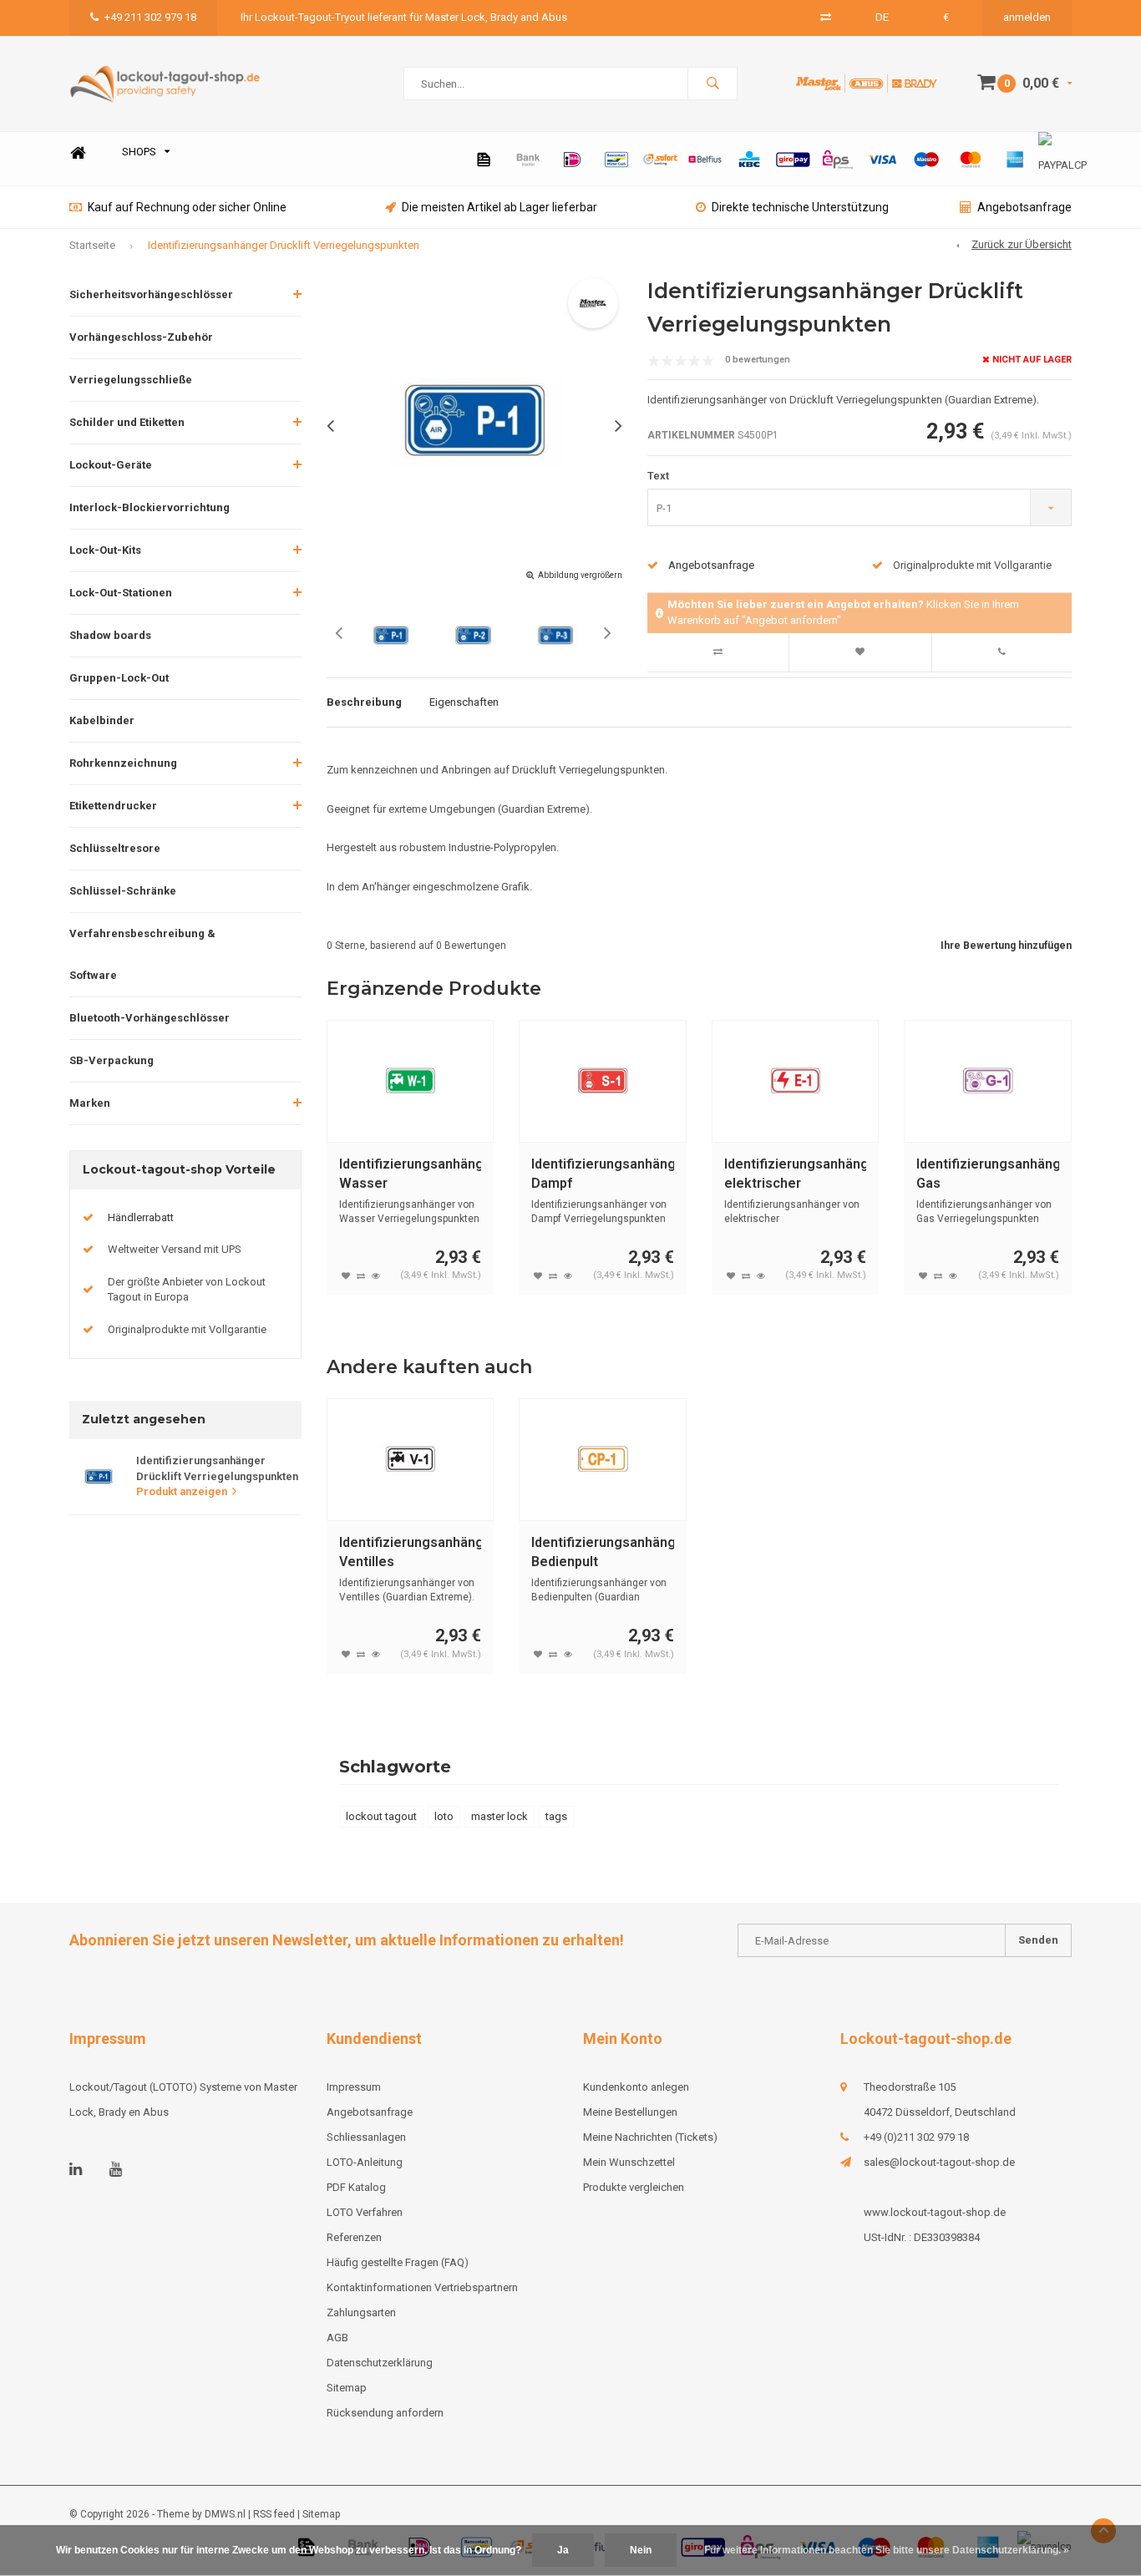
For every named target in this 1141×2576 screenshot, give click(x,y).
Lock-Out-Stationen (121, 593)
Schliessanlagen (366, 2137)
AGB (337, 2338)
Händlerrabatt (141, 1217)
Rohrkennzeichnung (123, 763)
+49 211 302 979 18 (150, 17)
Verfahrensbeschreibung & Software (142, 954)
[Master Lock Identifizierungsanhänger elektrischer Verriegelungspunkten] (796, 1081)
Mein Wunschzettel (629, 2162)
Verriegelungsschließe (131, 380)
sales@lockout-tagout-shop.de (939, 2162)
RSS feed (274, 2514)
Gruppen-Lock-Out (119, 678)
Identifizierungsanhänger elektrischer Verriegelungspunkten (796, 1175)
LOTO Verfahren (365, 2212)
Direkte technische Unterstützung (800, 207)
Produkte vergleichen (634, 2187)
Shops (139, 152)
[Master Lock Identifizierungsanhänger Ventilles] (411, 1460)
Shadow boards (110, 635)
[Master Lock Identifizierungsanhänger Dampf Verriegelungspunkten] (603, 1081)
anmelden (1027, 17)
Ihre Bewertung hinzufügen (1006, 946)
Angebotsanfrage (1024, 207)
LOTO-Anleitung (365, 2162)
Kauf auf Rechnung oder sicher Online (187, 207)
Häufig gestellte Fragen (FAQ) (398, 2262)
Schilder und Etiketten (127, 422)
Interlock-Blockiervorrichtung (150, 507)
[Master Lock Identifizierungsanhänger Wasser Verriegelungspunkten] (411, 1081)
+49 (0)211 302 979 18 (916, 2137)
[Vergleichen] (826, 17)
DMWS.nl (225, 2514)
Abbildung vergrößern (580, 575)
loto (444, 1816)
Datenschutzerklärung (380, 2363)
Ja (563, 2550)
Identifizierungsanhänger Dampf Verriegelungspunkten (603, 1175)
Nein (641, 2550)
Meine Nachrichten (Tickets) (650, 2137)
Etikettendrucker (113, 806)
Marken (90, 1103)
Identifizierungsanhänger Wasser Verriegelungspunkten (411, 1175)
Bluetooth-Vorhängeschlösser (150, 1018)
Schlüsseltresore (115, 848)
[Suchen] (712, 84)
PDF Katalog (356, 2187)
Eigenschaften (464, 702)
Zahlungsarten (361, 2312)
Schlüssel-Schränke (123, 891)
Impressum (354, 2087)
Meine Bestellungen (630, 2112)
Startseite (92, 245)
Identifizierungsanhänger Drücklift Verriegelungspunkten (284, 245)
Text (658, 476)
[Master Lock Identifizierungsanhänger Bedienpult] (603, 1460)
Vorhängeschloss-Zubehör (141, 337)
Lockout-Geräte (111, 465)
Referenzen (354, 2237)
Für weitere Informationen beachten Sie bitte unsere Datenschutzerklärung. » (887, 2550)
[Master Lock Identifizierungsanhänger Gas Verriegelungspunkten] (988, 1081)
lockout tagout (381, 1816)
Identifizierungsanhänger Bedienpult (603, 1552)
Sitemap (347, 2388)
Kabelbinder (102, 720)
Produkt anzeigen (182, 1491)
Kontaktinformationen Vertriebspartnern (422, 2287)
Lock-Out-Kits (105, 550)
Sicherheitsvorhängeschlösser (151, 294)
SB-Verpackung (112, 1060)
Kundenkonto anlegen (636, 2087)
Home (78, 152)
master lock (500, 1816)
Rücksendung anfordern (385, 2413)
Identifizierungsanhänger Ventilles (411, 1552)
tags (556, 1816)
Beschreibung (364, 702)
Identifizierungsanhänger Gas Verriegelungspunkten (988, 1175)
